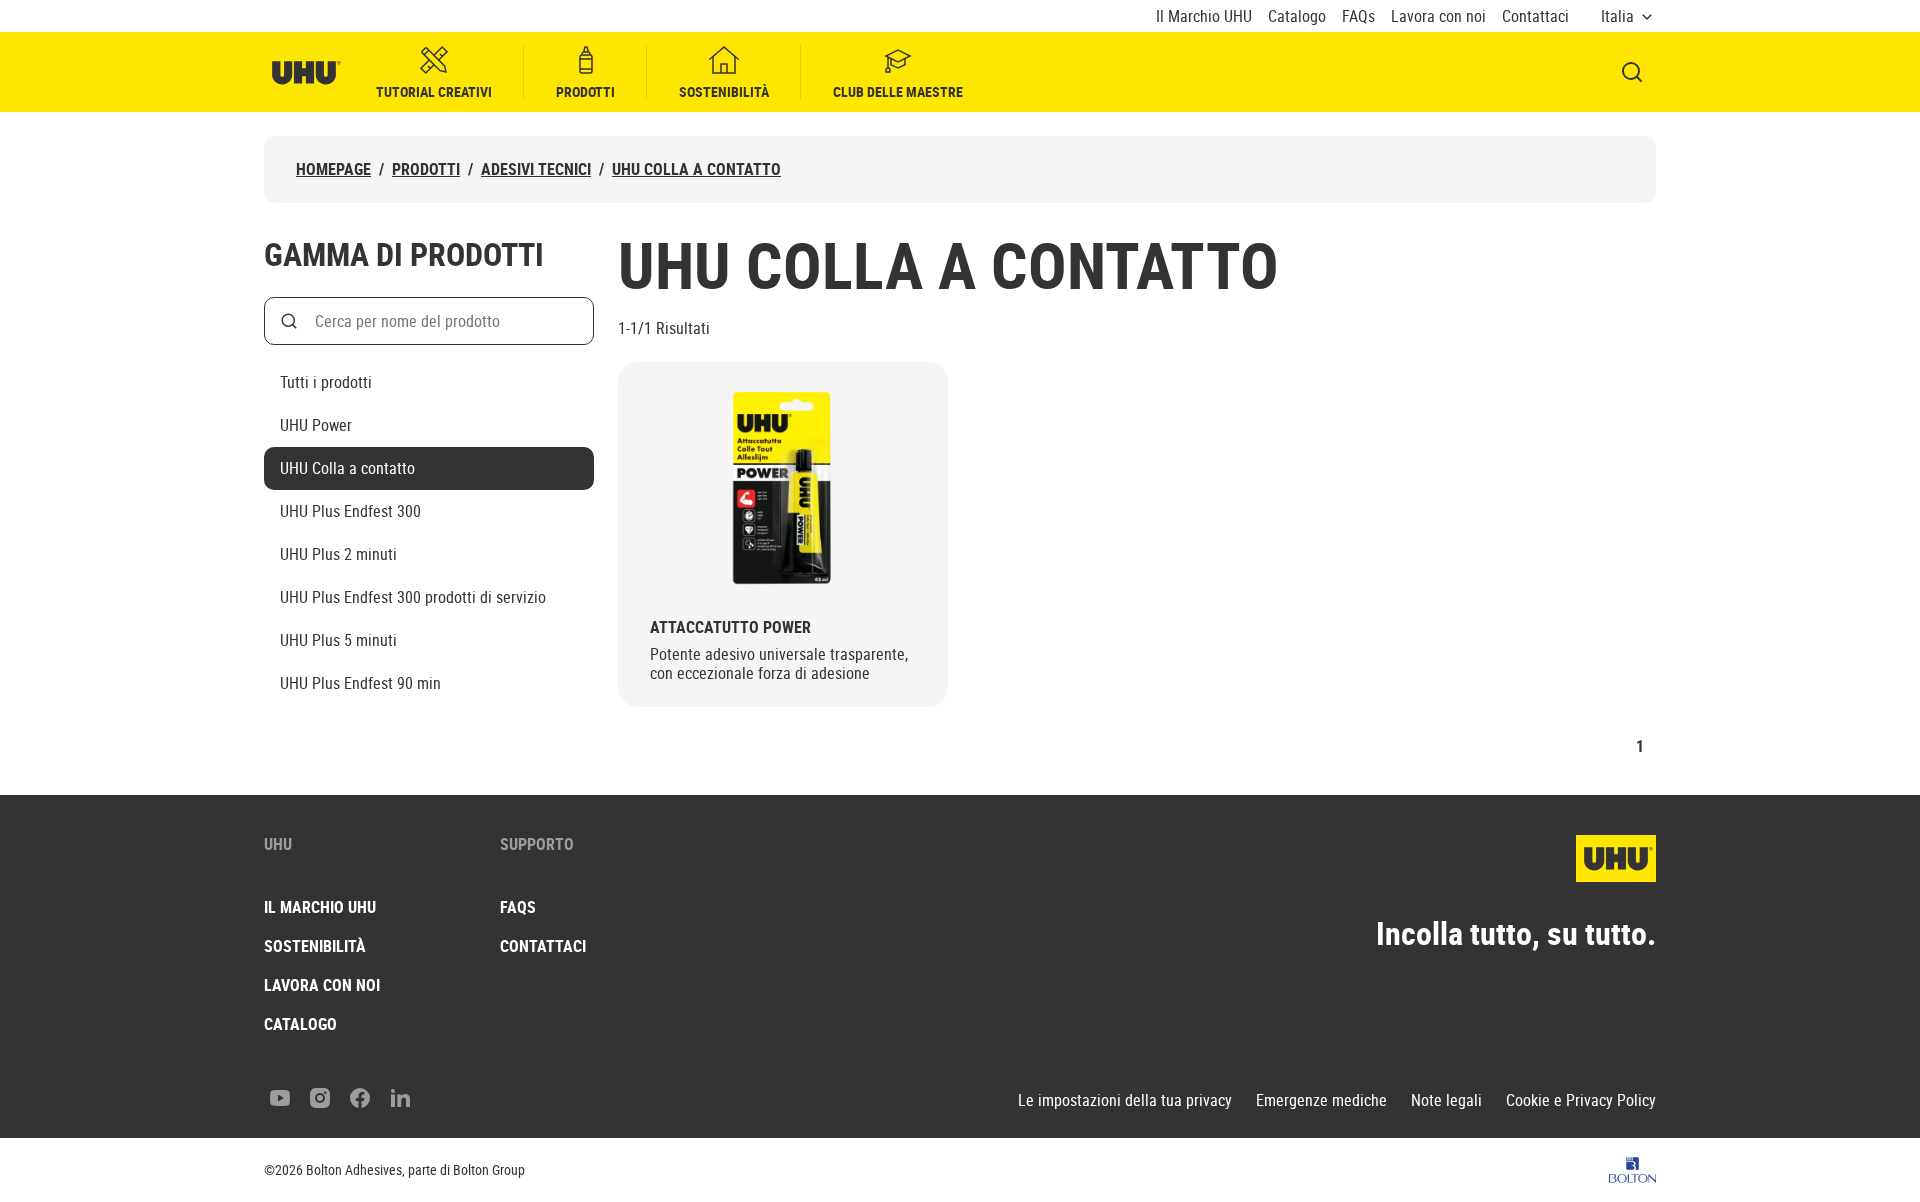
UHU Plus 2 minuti (338, 554)
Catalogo (1297, 16)
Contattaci (1535, 16)
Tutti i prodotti (326, 382)
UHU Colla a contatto (696, 169)
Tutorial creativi (434, 91)
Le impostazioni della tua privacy (1125, 1100)
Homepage (333, 169)
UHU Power (316, 425)
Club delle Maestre (898, 91)
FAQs (1358, 16)
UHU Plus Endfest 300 (350, 511)
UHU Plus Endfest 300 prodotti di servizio (413, 597)
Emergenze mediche (1321, 1100)
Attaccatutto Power (730, 627)
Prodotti (585, 91)
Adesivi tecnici (536, 169)
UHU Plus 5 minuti (338, 640)
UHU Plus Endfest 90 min (360, 683)
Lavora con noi (1438, 16)
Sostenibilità (724, 91)
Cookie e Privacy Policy (1581, 1100)
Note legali (1446, 1100)
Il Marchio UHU (1204, 16)
